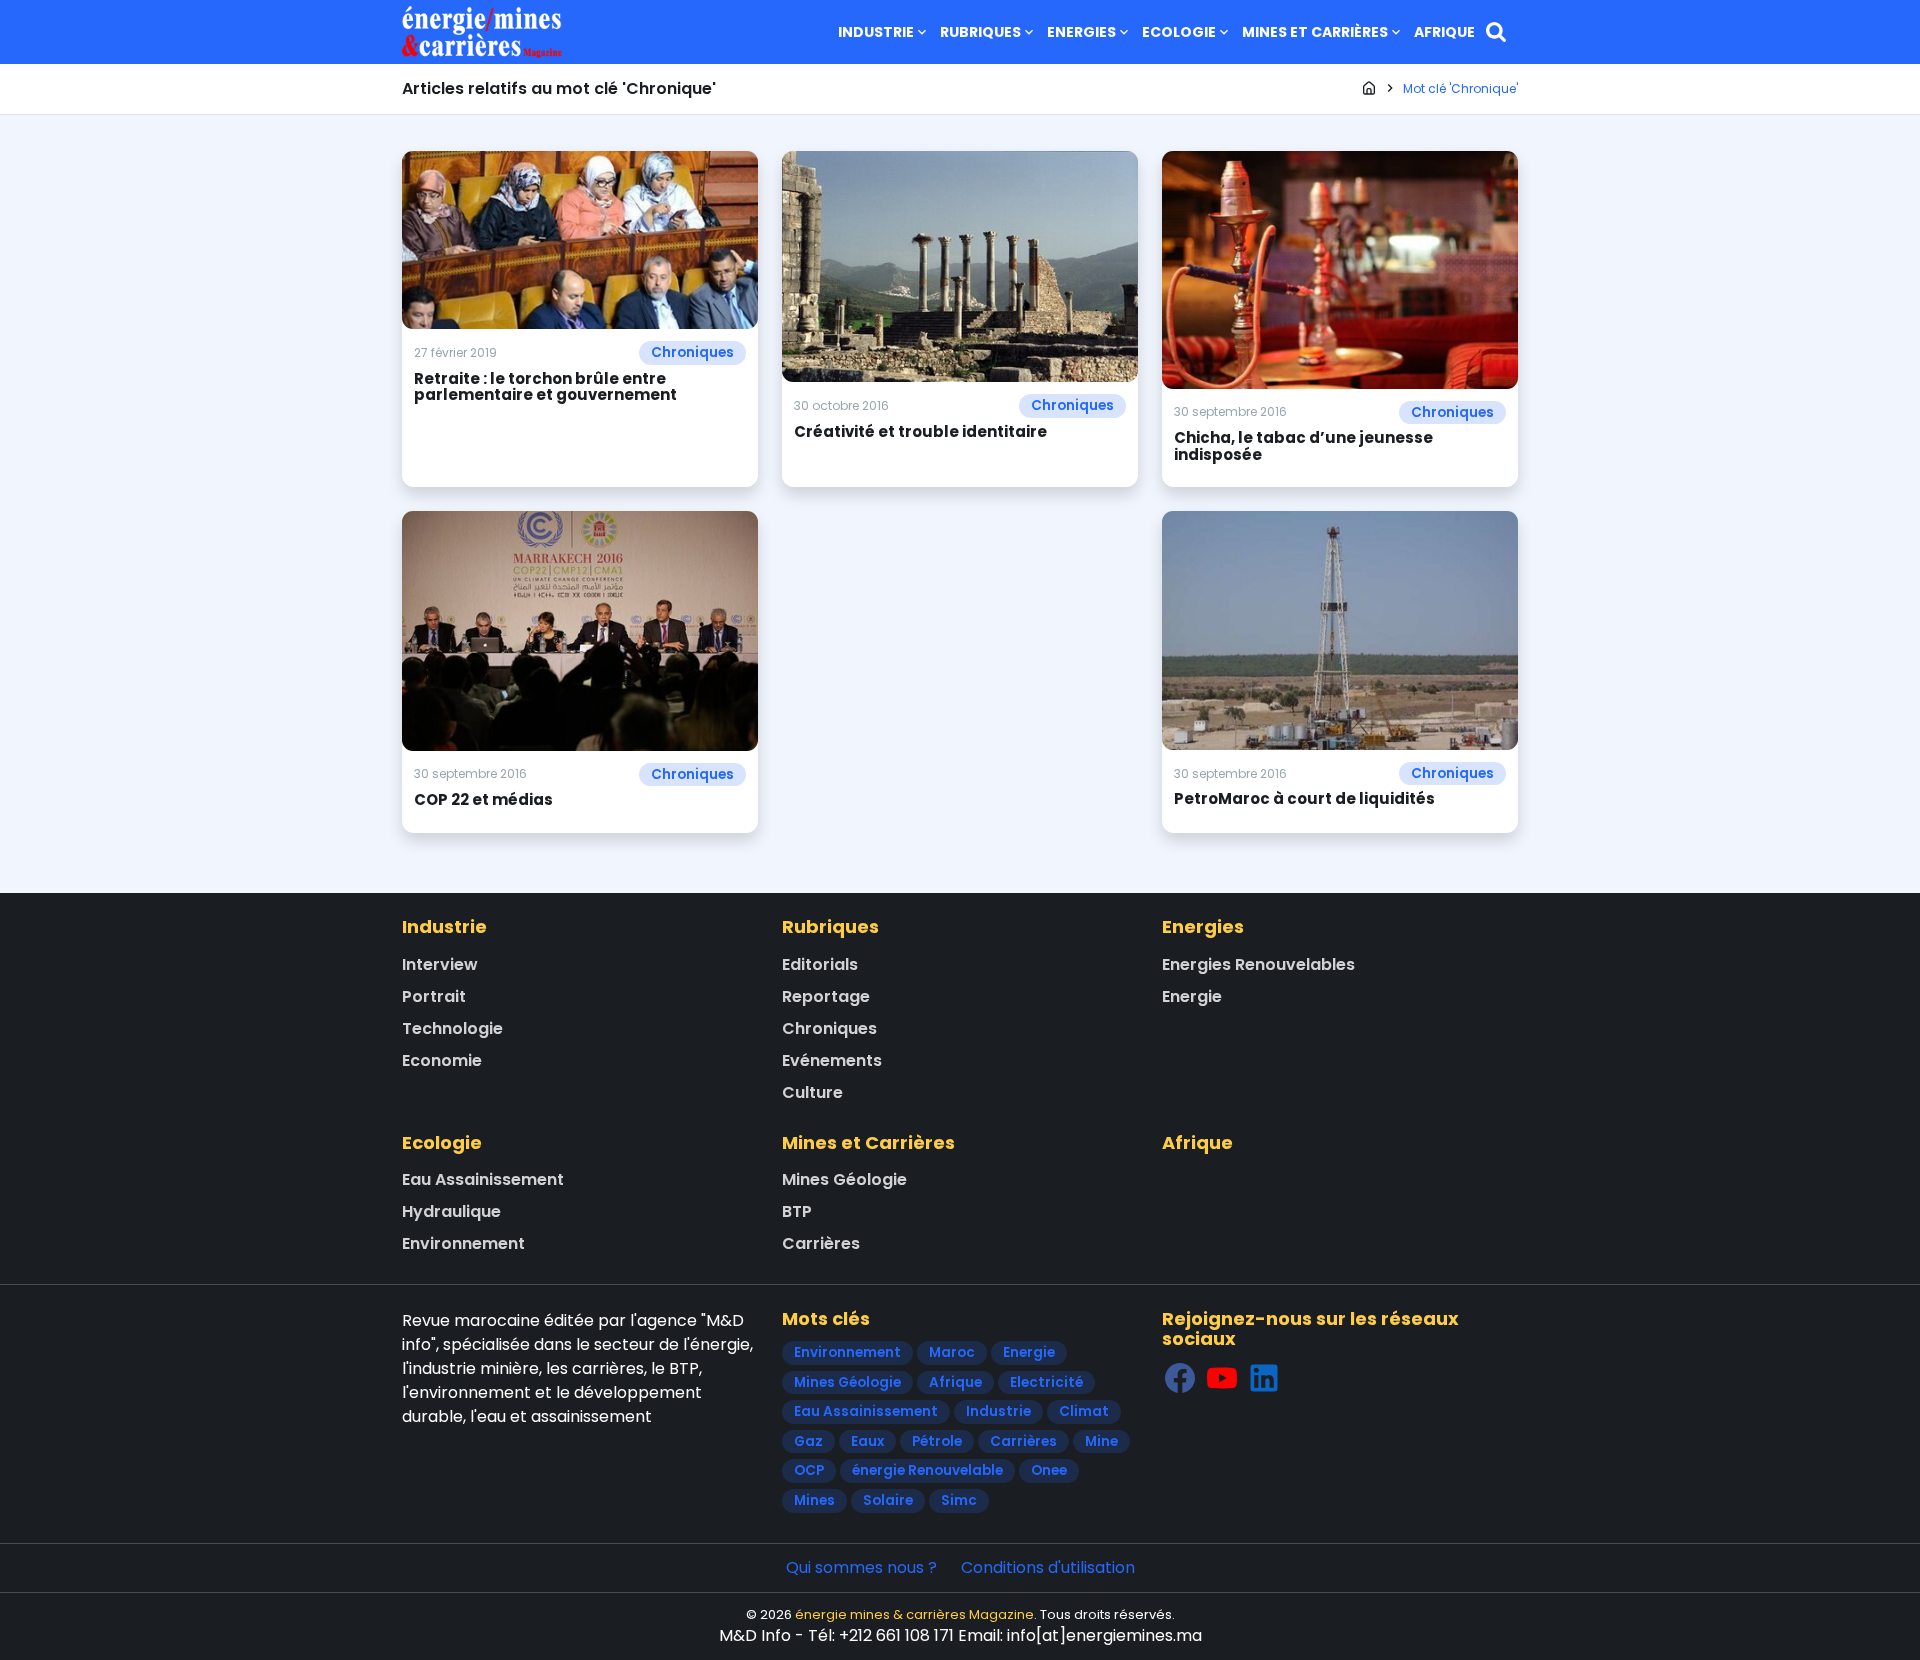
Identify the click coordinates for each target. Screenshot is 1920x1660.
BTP (797, 1211)
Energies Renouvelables (1258, 964)
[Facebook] (1180, 1377)
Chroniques (692, 352)
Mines (814, 1500)
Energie (1192, 996)
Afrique (1444, 32)
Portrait (434, 996)
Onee (1049, 1470)
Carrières (821, 1243)
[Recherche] (1496, 32)
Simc (959, 1500)
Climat (1084, 1411)
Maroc (952, 1352)
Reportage (826, 996)
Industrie (876, 32)
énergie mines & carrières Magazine (914, 1614)
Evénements (832, 1060)
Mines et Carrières (1315, 32)
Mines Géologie (844, 1179)
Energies (1081, 32)
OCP (809, 1470)
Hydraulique (451, 1211)
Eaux (867, 1441)
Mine (1101, 1441)
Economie (442, 1060)
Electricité (1046, 1382)
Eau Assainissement (483, 1179)
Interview (440, 964)
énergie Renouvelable (927, 1470)
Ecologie (1179, 32)
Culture (812, 1092)
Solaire (888, 1500)
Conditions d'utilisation (1048, 1567)
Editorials (820, 964)
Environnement (463, 1243)
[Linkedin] (1264, 1377)
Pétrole (937, 1441)
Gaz (808, 1441)
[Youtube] (1222, 1377)
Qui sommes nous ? (861, 1567)
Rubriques (980, 32)
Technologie (452, 1028)
